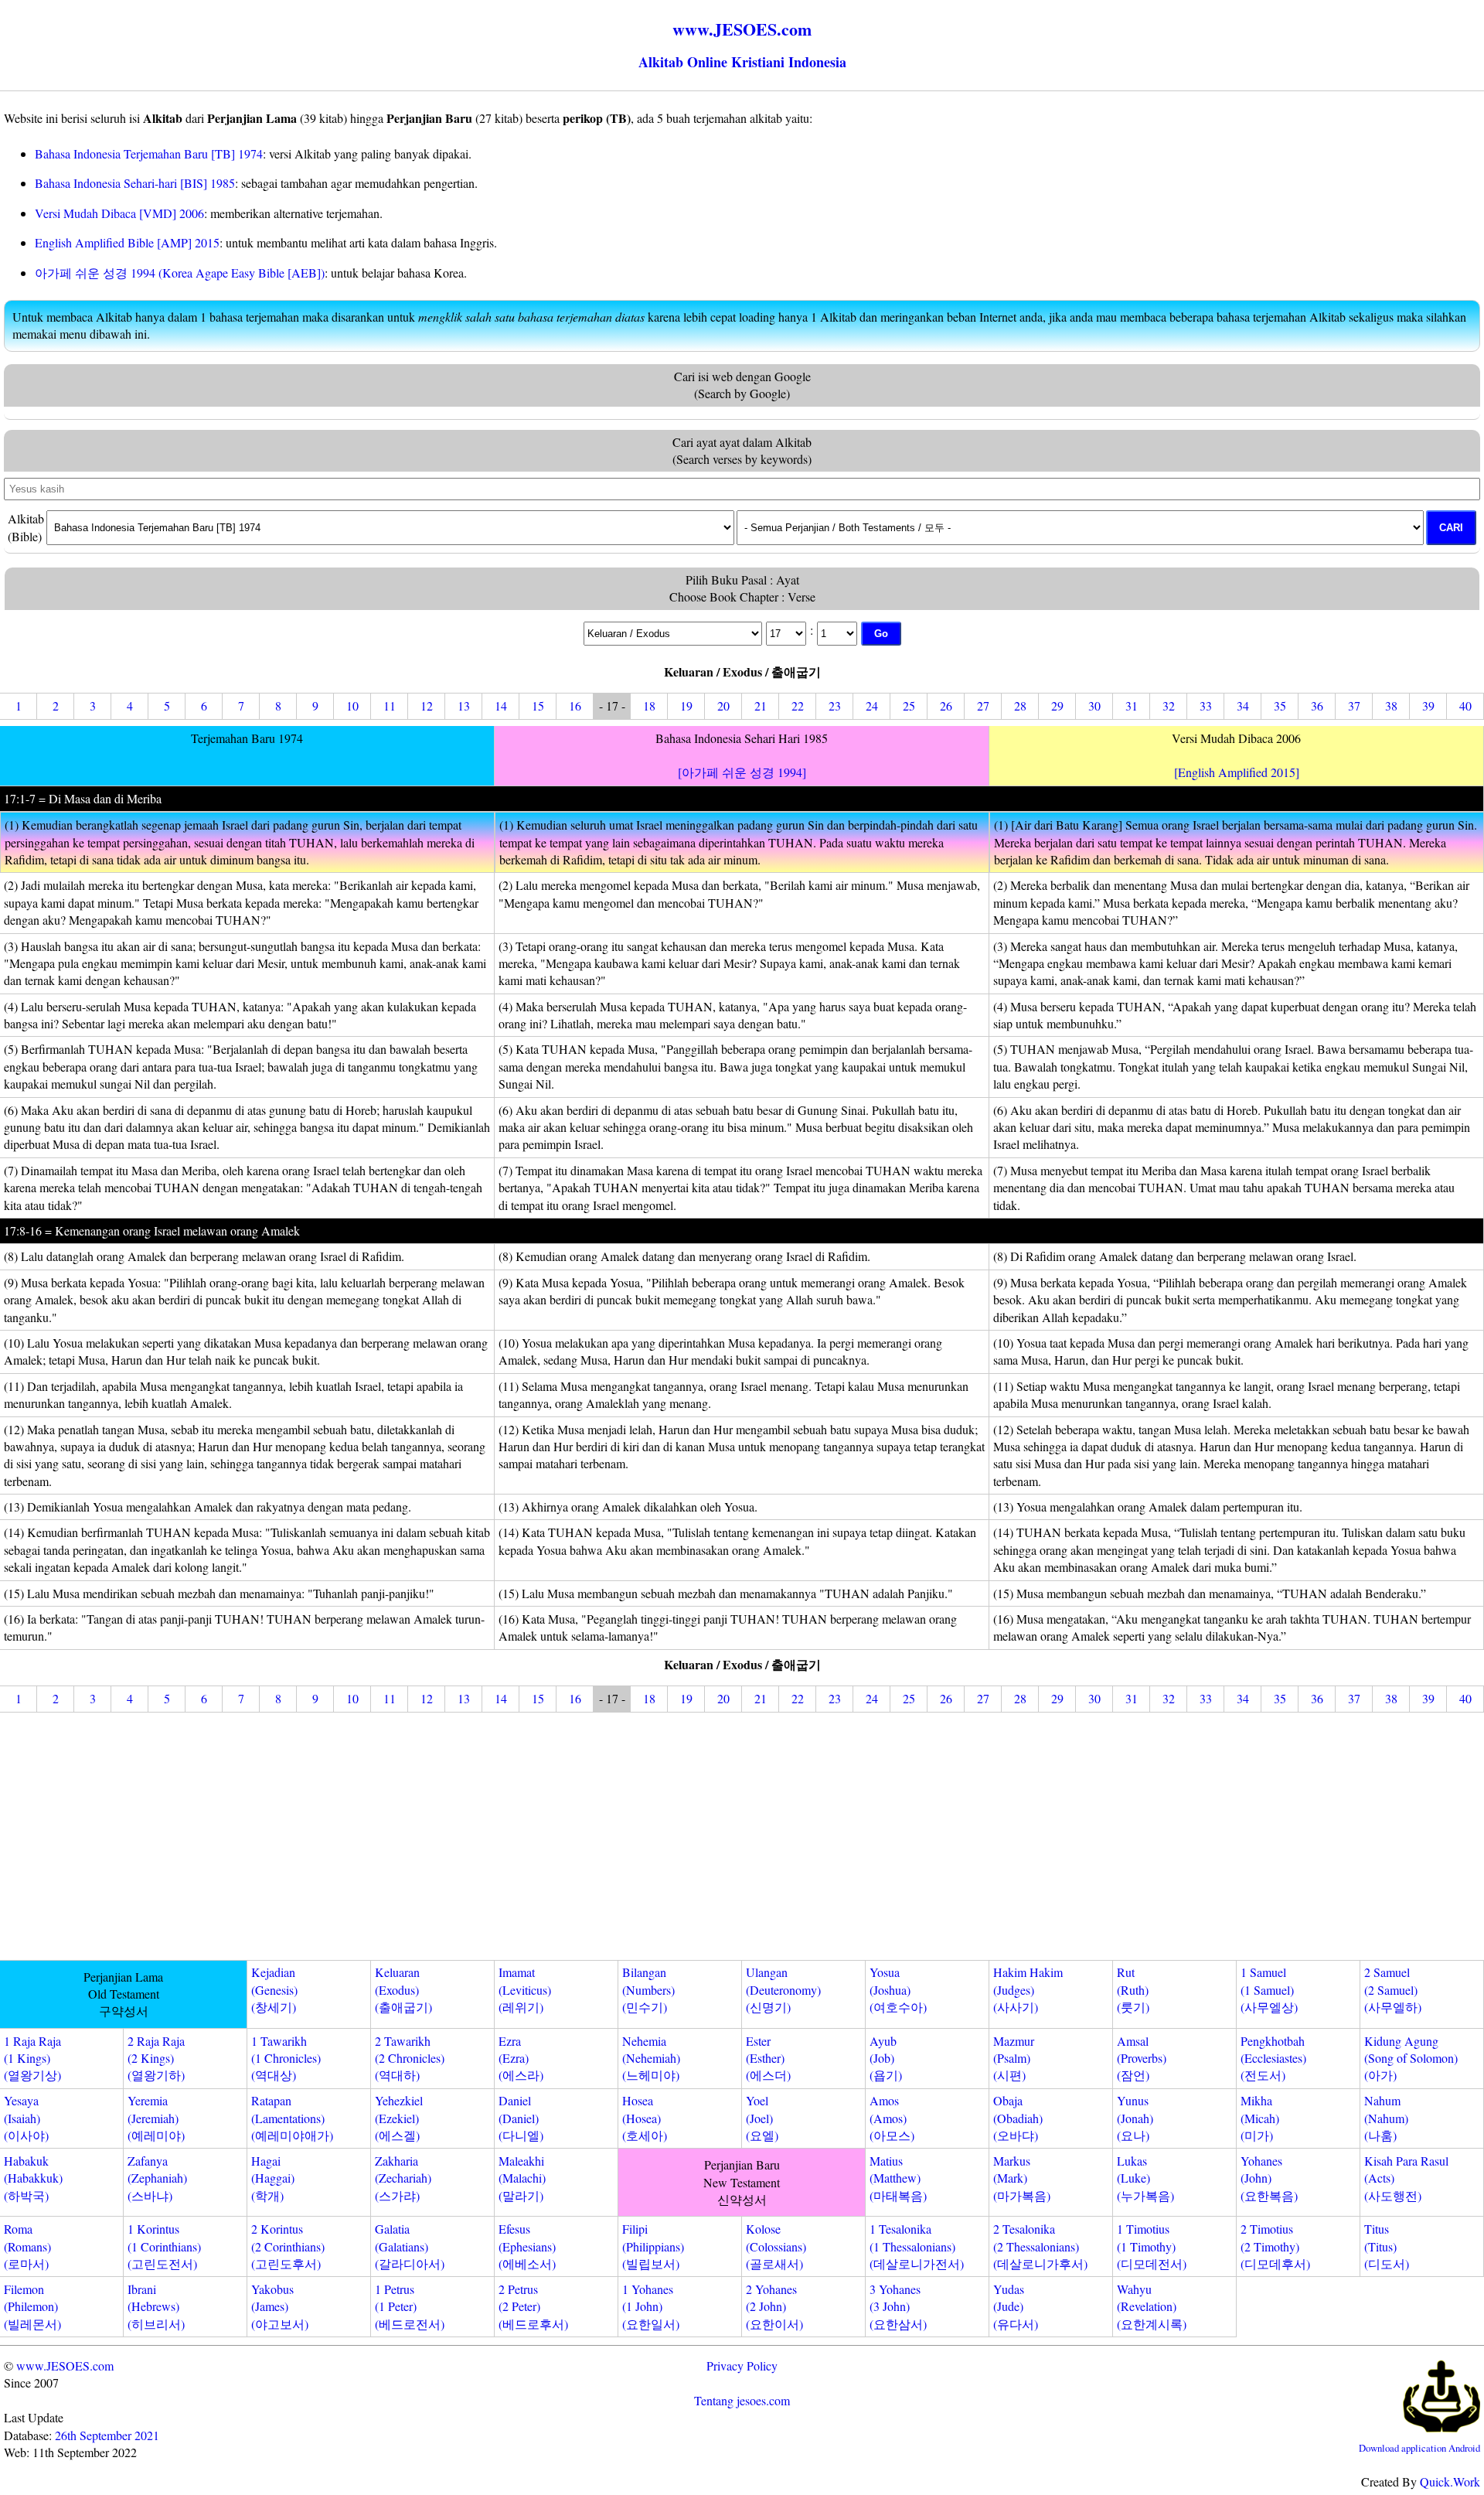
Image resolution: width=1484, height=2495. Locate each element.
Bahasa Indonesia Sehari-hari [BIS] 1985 (135, 183)
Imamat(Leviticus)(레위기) (525, 1989)
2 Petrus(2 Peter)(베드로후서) (533, 2306)
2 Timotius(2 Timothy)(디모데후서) (1275, 2246)
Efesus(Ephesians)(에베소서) (527, 2246)
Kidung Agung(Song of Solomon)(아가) (1411, 2058)
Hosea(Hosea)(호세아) (645, 2118)
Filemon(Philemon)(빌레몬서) (32, 2306)
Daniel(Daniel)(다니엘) (521, 2118)
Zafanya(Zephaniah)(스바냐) (157, 2178)
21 (761, 706)
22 (798, 706)
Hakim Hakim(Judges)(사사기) (1028, 1989)
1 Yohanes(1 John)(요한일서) (651, 2306)
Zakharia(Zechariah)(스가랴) (403, 2178)
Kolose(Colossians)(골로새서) (776, 2246)
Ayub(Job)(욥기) (886, 2058)
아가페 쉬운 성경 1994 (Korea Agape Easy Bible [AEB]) (180, 273)
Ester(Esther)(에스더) (768, 2058)
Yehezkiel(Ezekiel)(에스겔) (399, 2118)
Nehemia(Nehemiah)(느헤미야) (651, 2058)
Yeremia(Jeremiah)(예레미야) (156, 2118)
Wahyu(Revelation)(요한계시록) (1152, 2306)
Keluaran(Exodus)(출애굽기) (403, 1989)
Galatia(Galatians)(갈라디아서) (410, 2246)
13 (464, 706)
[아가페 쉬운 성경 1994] (742, 772)
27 (983, 706)
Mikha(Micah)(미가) (1260, 2118)
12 (427, 706)
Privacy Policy (742, 2365)
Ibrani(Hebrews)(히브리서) (156, 2306)
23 (835, 706)
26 (946, 706)
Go (881, 634)
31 (1132, 706)
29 (1057, 706)
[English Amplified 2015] (1237, 772)
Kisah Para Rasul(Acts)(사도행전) (1406, 2178)
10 (352, 706)
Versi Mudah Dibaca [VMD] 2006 (119, 213)
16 (575, 706)
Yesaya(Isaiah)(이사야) (26, 2118)
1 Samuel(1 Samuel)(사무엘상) (1269, 1989)
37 (1354, 706)
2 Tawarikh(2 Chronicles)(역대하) (410, 2058)
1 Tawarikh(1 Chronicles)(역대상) (286, 2058)
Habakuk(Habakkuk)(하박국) (33, 2178)
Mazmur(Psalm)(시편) (1014, 2058)
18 (649, 706)
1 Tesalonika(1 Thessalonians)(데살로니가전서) (917, 2246)
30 (1094, 706)
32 (1169, 706)
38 (1391, 706)
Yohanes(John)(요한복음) (1269, 2178)
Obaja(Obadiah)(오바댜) (1018, 2118)
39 (1428, 706)
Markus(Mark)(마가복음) (1022, 2178)
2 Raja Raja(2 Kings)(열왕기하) (156, 2058)
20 (723, 706)
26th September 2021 (107, 2435)
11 (390, 706)
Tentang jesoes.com (742, 2400)
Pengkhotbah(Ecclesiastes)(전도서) (1273, 2058)
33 (1206, 706)
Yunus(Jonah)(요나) (1135, 2118)
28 (1020, 706)
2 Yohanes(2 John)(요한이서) (774, 2306)
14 (501, 706)
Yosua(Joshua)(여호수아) (898, 1989)
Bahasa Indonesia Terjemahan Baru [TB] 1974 (149, 153)
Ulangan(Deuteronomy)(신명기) (783, 1989)
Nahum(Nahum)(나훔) (1386, 2118)
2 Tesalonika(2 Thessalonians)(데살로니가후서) (1040, 2246)
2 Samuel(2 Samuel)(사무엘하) (1393, 1989)
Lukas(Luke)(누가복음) (1145, 2178)
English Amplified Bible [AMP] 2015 (127, 242)
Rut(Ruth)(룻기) (1133, 1989)
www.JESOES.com (65, 2365)
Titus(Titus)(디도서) (1387, 2246)
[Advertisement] (742, 1839)
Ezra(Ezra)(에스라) (521, 2058)
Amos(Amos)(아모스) (892, 2118)
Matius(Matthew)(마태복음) (898, 2178)
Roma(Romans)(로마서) (27, 2246)
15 (538, 706)
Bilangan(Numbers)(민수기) (648, 1989)
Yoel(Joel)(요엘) (762, 2118)
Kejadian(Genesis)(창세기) (274, 1989)
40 (1465, 706)
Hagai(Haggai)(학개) (273, 2178)
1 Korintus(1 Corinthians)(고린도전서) (164, 2246)
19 (686, 706)
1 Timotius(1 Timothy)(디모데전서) (1152, 2246)
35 (1280, 706)
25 (909, 706)
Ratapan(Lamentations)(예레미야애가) (292, 2118)
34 (1243, 706)
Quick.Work (1450, 2481)
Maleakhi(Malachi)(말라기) (522, 2178)
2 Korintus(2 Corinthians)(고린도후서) (288, 2246)
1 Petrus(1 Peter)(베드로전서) (410, 2306)
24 (872, 706)
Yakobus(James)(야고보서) (280, 2306)
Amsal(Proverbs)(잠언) (1142, 2058)
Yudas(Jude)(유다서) (1016, 2306)
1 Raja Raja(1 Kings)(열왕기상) (32, 2058)
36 (1317, 706)
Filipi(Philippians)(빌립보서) (653, 2246)
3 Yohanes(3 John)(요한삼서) (898, 2306)
